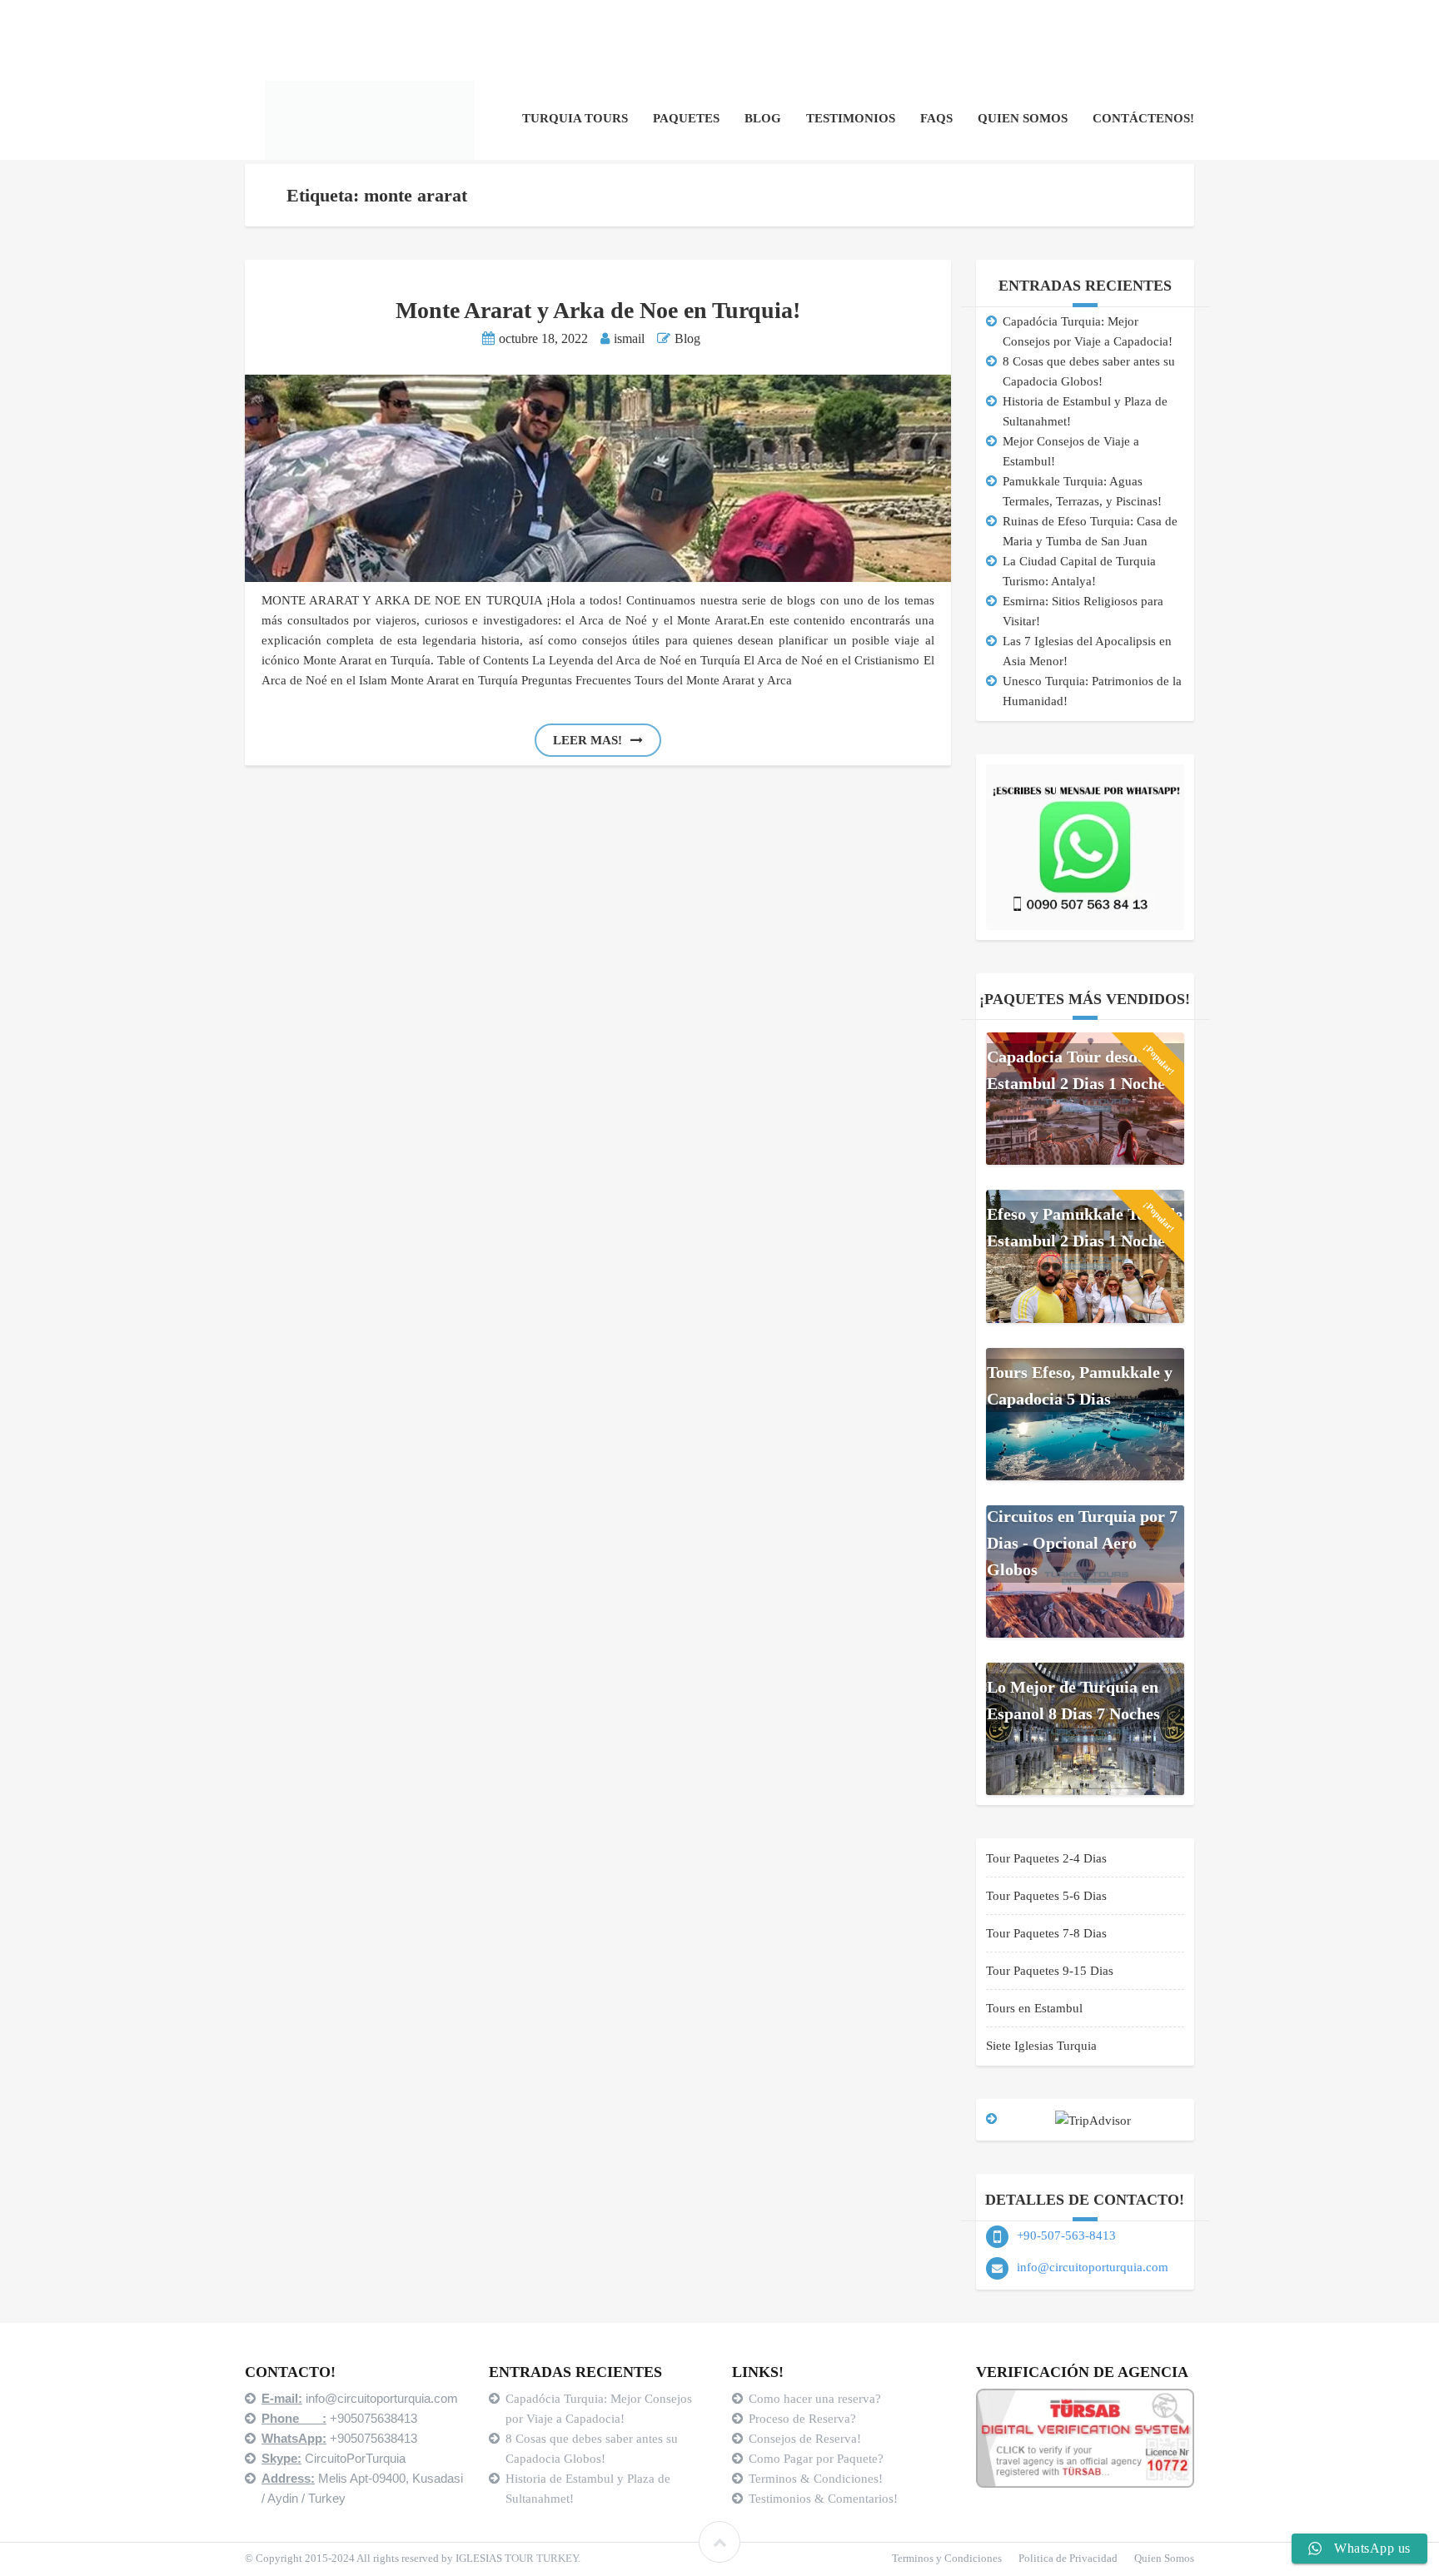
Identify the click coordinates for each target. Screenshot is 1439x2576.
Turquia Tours (575, 118)
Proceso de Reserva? (804, 2419)
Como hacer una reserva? (815, 2399)
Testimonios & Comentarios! (823, 2499)
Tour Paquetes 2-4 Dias (1046, 1858)
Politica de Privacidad (1068, 2558)
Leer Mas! (588, 740)
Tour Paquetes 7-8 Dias (1046, 1933)
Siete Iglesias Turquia (1041, 2046)
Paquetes (686, 118)
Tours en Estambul (1034, 2008)
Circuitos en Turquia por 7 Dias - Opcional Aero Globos (1082, 1543)
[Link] (719, 2542)
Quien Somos (1023, 118)
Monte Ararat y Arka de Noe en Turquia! (598, 310)
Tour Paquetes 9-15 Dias (1050, 1971)
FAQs (936, 118)
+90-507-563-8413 (1066, 2235)
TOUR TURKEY (541, 2558)
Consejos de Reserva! (807, 2439)
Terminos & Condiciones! (816, 2479)
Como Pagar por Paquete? (816, 2459)
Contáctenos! (1143, 118)
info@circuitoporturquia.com (1093, 2267)
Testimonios (851, 118)
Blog (763, 118)
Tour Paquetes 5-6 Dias (1046, 1896)
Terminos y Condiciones (947, 2558)
